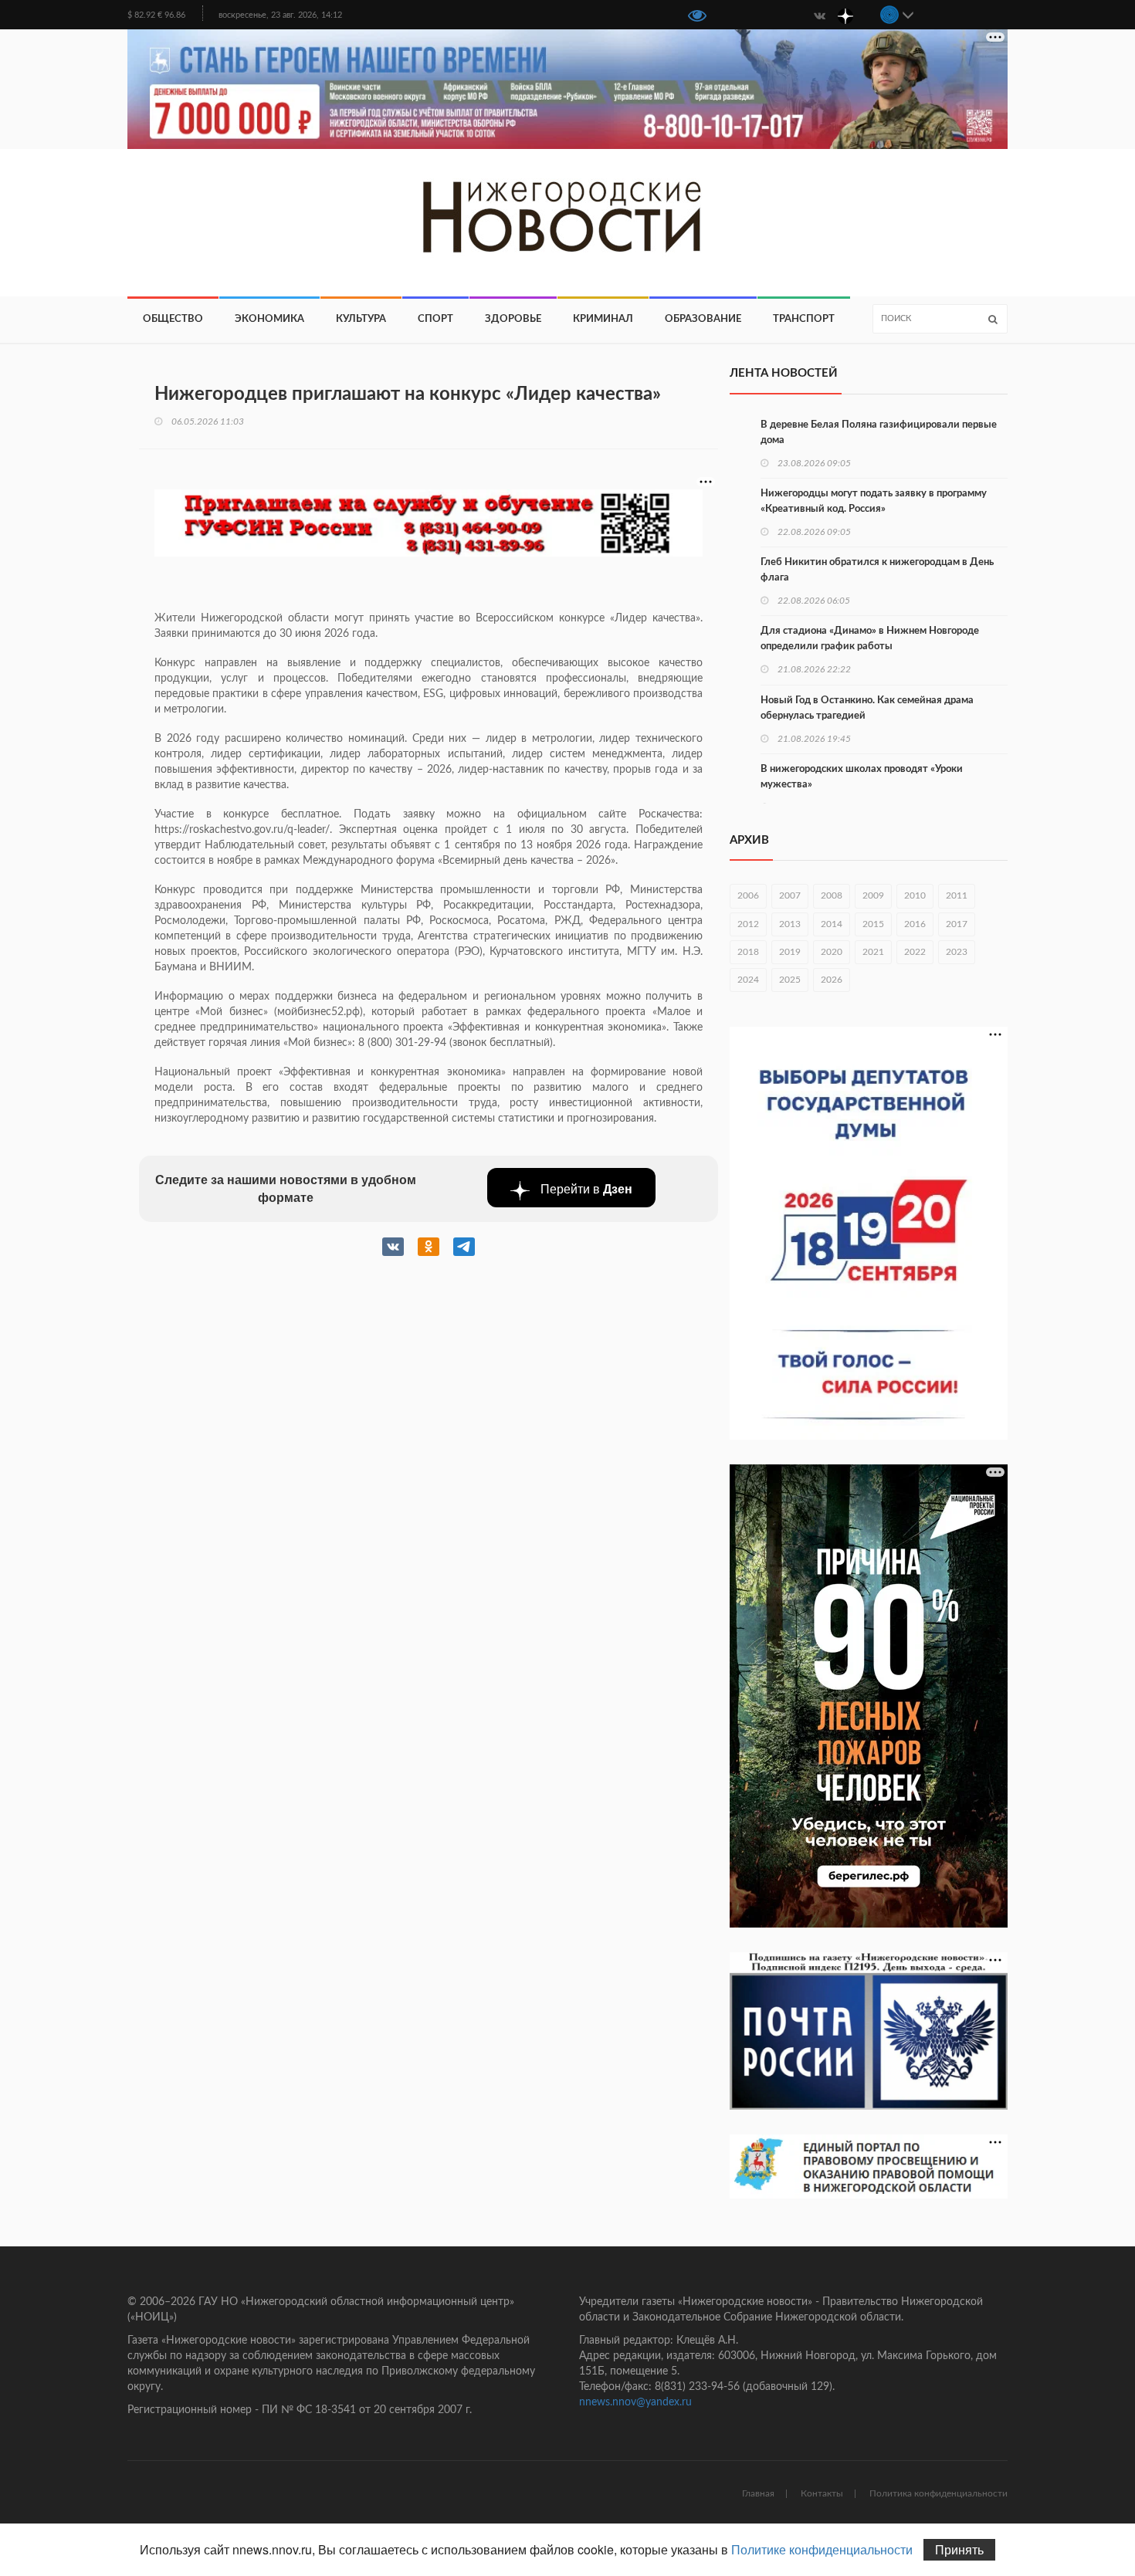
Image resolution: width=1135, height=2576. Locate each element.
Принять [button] (959, 2549)
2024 (748, 980)
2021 (873, 952)
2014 (832, 924)
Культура (361, 319)
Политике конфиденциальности (822, 2549)
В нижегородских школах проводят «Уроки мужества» (862, 777)
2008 (832, 895)
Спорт (435, 319)
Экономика (269, 319)
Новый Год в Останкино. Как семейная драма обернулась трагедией (867, 708)
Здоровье (513, 319)
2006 (748, 895)
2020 (832, 952)
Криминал (603, 319)
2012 (748, 924)
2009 (873, 895)
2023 (957, 952)
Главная (758, 2493)
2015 (873, 924)
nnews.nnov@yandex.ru (635, 2402)
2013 (790, 924)
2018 (748, 952)
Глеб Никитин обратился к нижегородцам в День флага (877, 570)
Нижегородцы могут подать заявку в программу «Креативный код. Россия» (874, 501)
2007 (790, 895)
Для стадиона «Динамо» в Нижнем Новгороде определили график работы (870, 639)
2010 (915, 895)
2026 (832, 980)
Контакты (822, 2493)
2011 (957, 895)
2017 (957, 924)
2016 (915, 924)
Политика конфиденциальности (938, 2493)
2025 (790, 980)
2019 (790, 952)
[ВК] (819, 15)
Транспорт (804, 319)
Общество (173, 319)
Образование (703, 319)
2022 (915, 952)
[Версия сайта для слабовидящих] (697, 17)
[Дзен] (845, 15)
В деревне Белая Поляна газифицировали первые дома (879, 433)
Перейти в (585, 1188)
